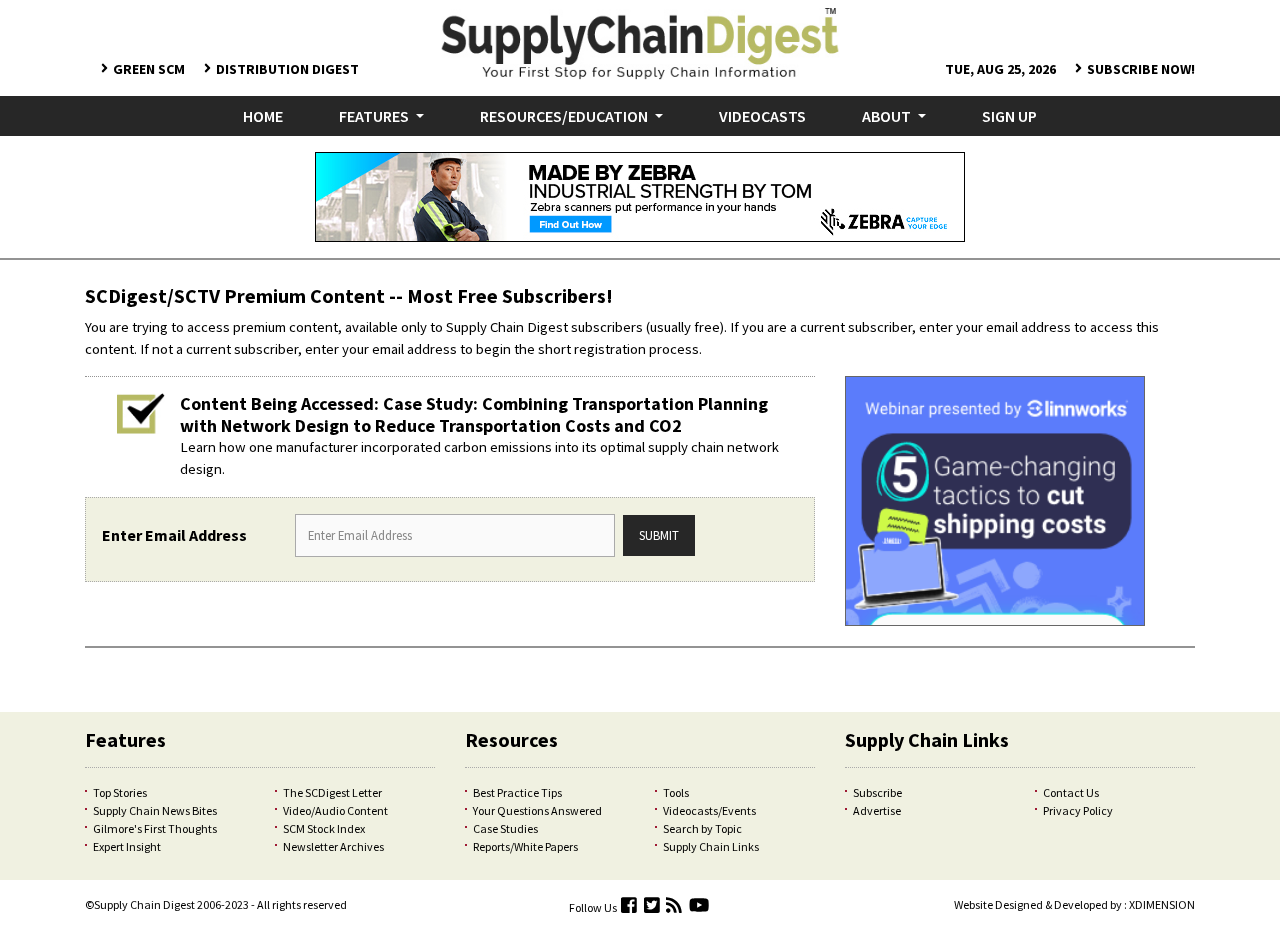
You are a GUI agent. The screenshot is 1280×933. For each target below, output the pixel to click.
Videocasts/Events (709, 810)
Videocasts (762, 116)
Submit (659, 535)
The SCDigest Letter (332, 792)
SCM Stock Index (324, 828)
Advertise (877, 810)
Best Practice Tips (517, 792)
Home (267, 115)
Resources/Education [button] (565, 116)
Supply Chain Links (711, 846)
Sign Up (1009, 116)
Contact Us (1071, 792)
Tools (676, 792)
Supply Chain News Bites (155, 810)
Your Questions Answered (537, 810)
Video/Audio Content (335, 810)
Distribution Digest (287, 69)
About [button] (888, 116)
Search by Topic (702, 828)
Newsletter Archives (333, 846)
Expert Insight (127, 846)
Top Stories (120, 792)
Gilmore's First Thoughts (155, 828)
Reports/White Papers (525, 846)
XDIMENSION (1162, 904)
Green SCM (149, 69)
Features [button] (375, 116)
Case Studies (505, 828)
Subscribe (877, 792)
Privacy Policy (1078, 810)
